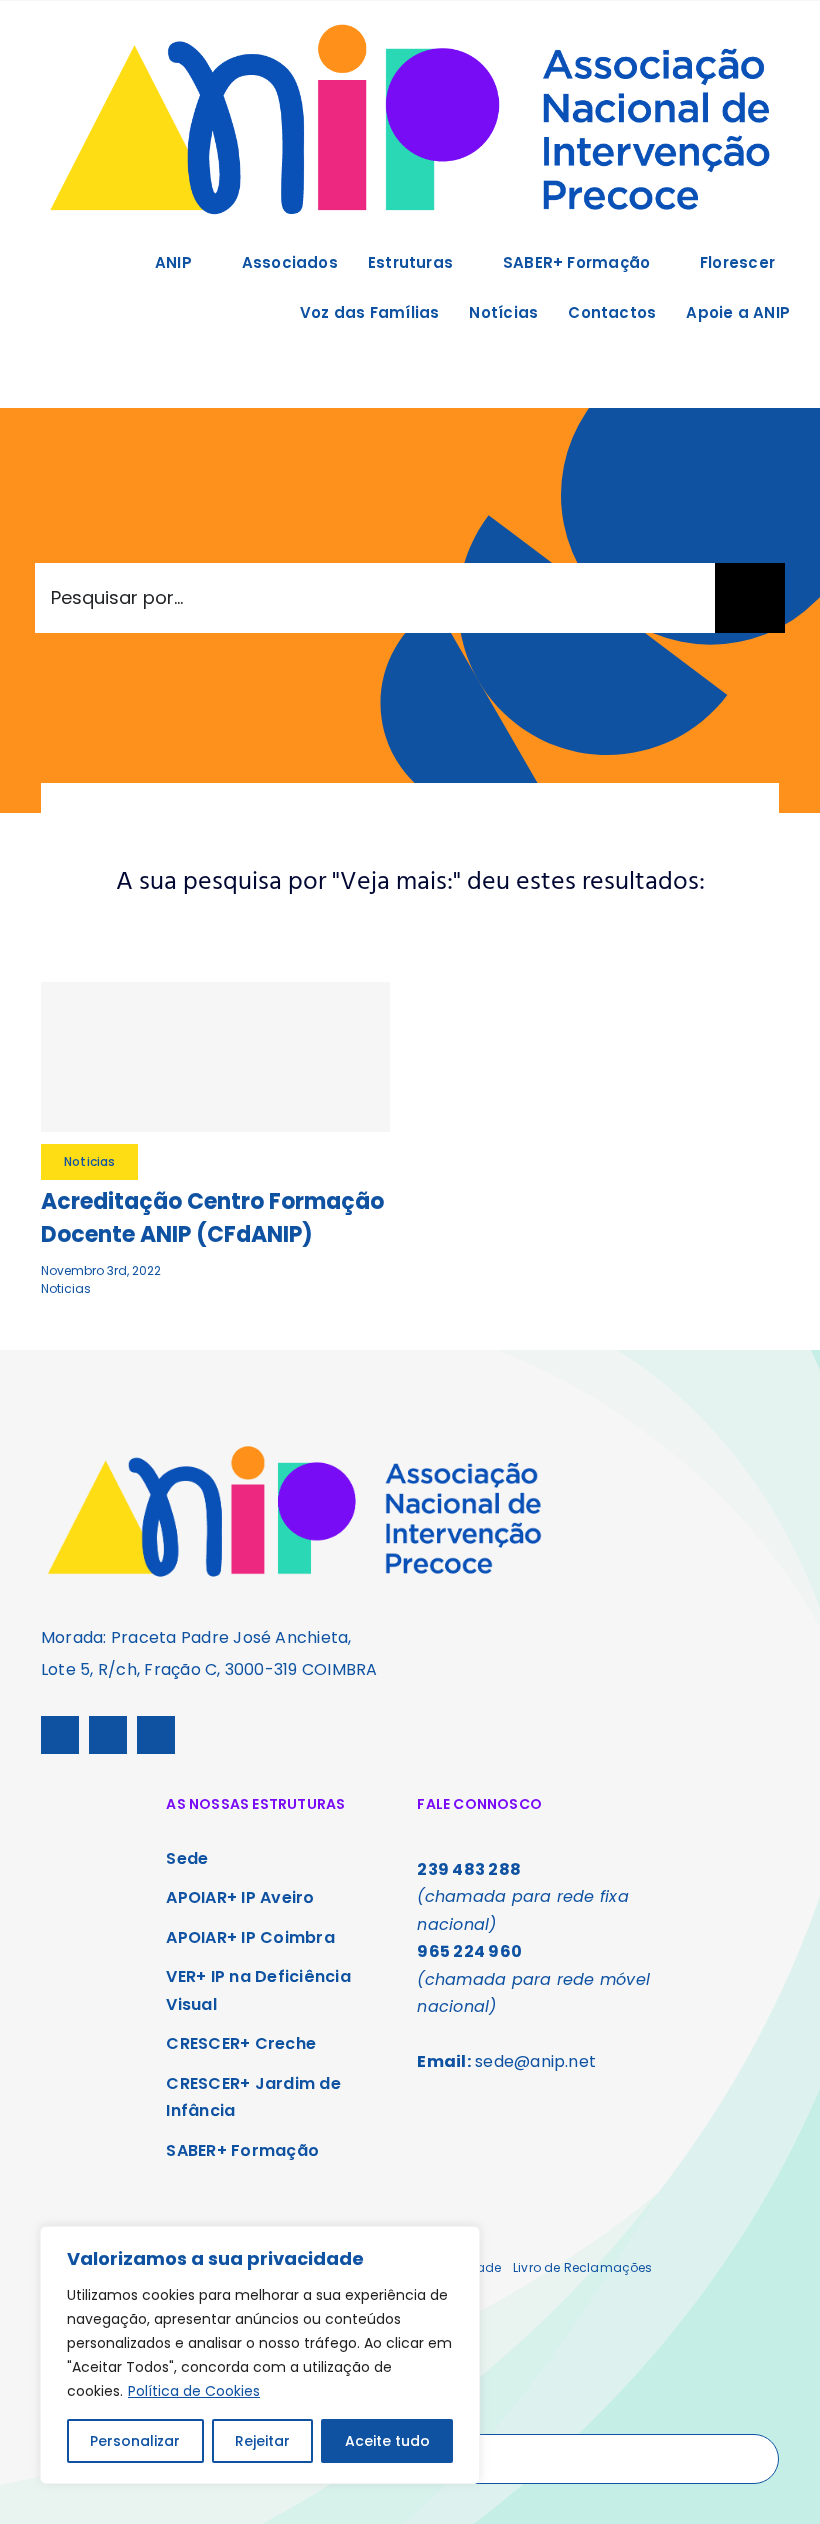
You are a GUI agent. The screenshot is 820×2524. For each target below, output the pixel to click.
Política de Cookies (194, 2391)
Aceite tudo (387, 2441)
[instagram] (108, 1735)
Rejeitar (262, 2441)
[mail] (156, 1735)
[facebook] (60, 1735)
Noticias (66, 1288)
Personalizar (135, 2441)
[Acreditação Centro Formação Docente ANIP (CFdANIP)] (215, 1057)
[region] (260, 2355)
